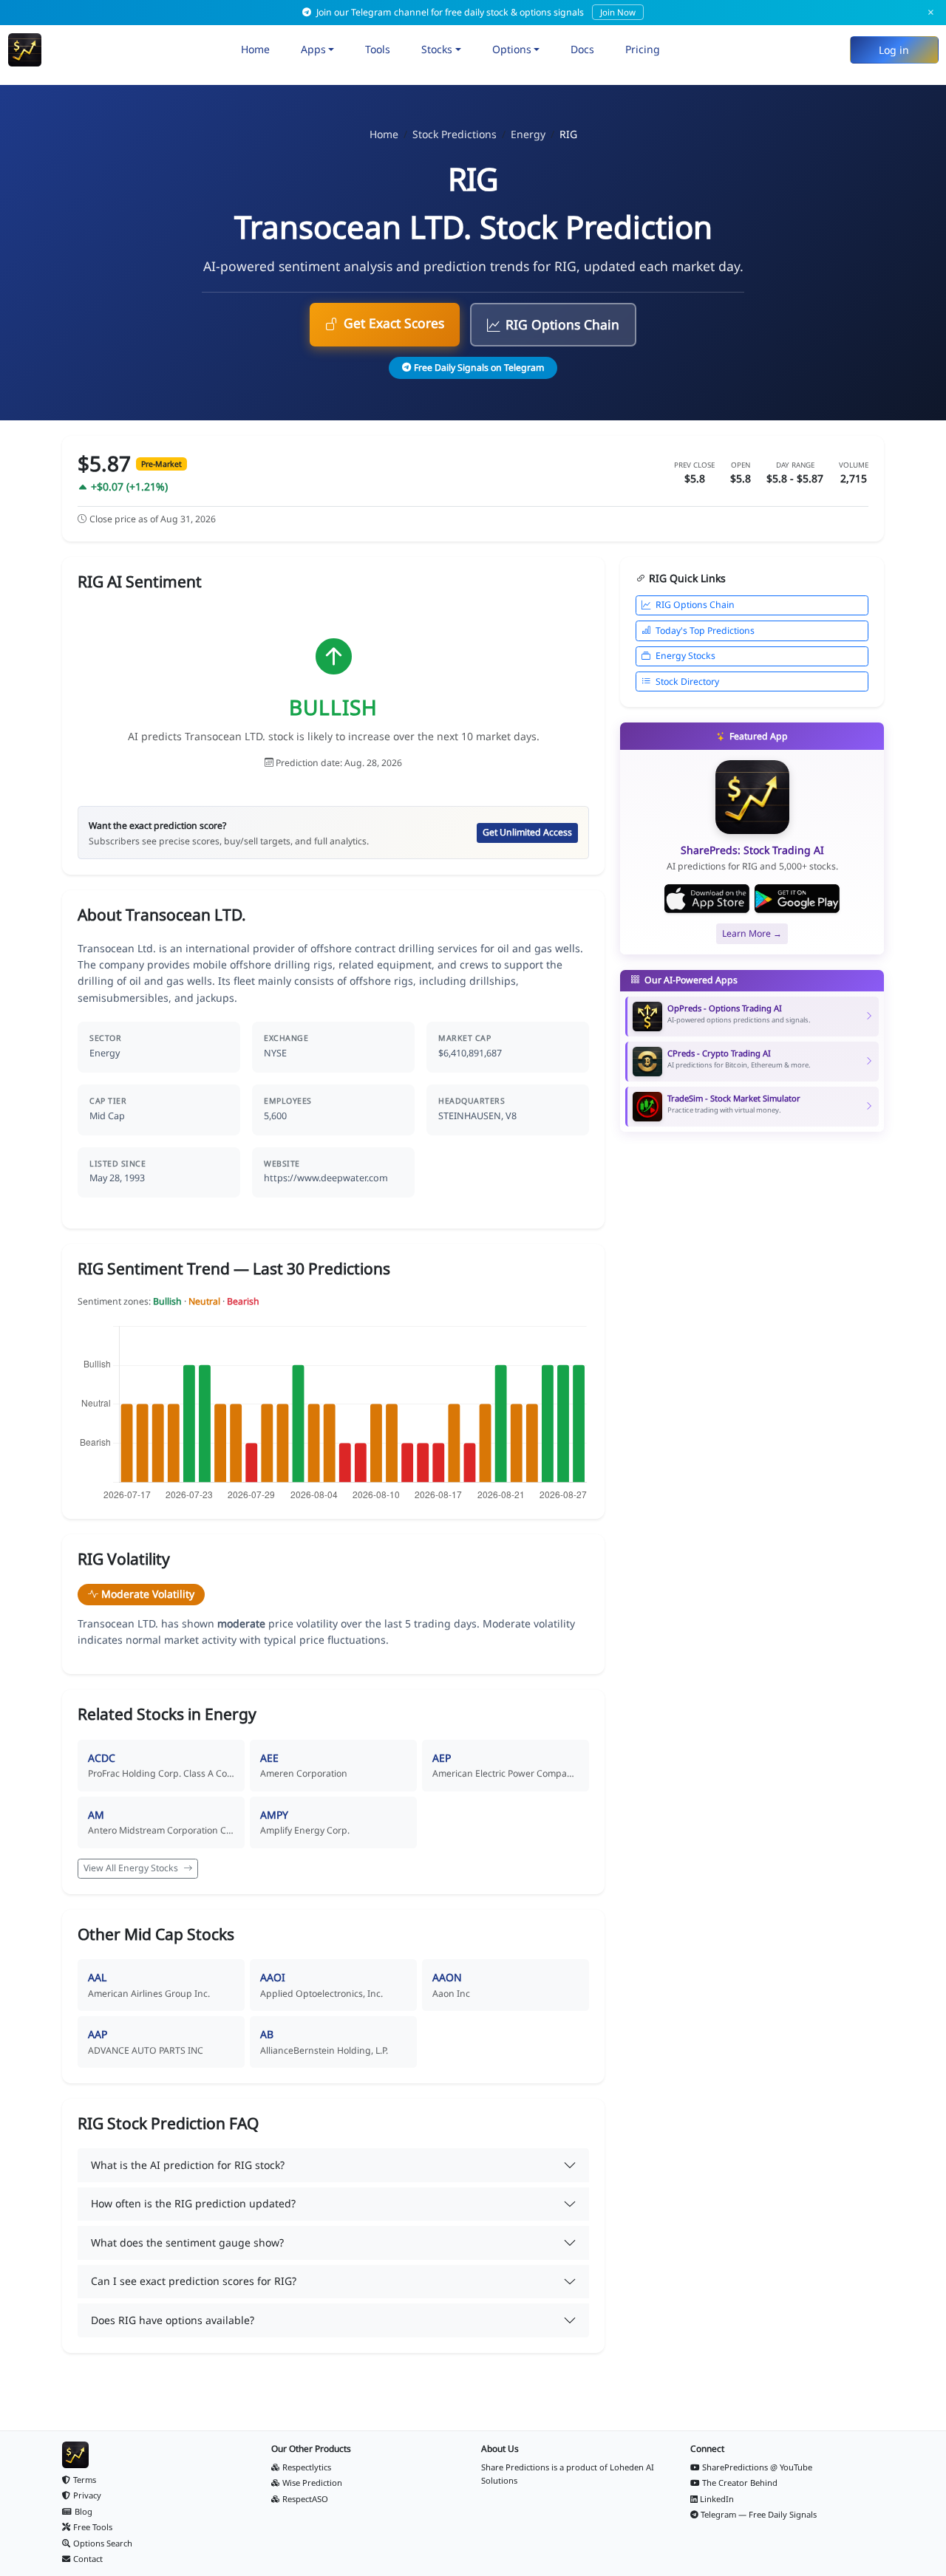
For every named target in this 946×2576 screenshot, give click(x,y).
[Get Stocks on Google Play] (797, 899)
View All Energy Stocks (132, 1868)
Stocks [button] (437, 49)
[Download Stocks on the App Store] (707, 899)
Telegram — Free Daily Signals (759, 2514)
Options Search (103, 2543)
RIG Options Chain (562, 324)
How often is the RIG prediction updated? (193, 2203)
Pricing (643, 49)
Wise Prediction (312, 2483)
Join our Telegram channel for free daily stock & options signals (475, 12)
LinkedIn (717, 2499)
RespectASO (305, 2499)
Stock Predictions (455, 134)
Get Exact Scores (394, 323)
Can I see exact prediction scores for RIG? (194, 2281)
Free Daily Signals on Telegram (479, 368)
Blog (84, 2511)
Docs (582, 49)
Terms (85, 2480)
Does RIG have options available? (173, 2320)
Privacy (87, 2495)
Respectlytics (307, 2467)
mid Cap (107, 1116)
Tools (378, 49)
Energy (528, 134)
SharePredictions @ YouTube (757, 2467)
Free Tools (93, 2527)
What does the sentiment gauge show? (187, 2242)
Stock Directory (687, 681)
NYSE (275, 1053)
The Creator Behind (740, 2483)
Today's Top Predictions (705, 631)
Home (255, 49)
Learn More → (752, 933)
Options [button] (512, 49)
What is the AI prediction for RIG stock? (188, 2165)
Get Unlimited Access (527, 832)
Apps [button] (313, 49)
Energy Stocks (685, 656)
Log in (894, 50)
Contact (88, 2559)
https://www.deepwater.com (326, 1178)
